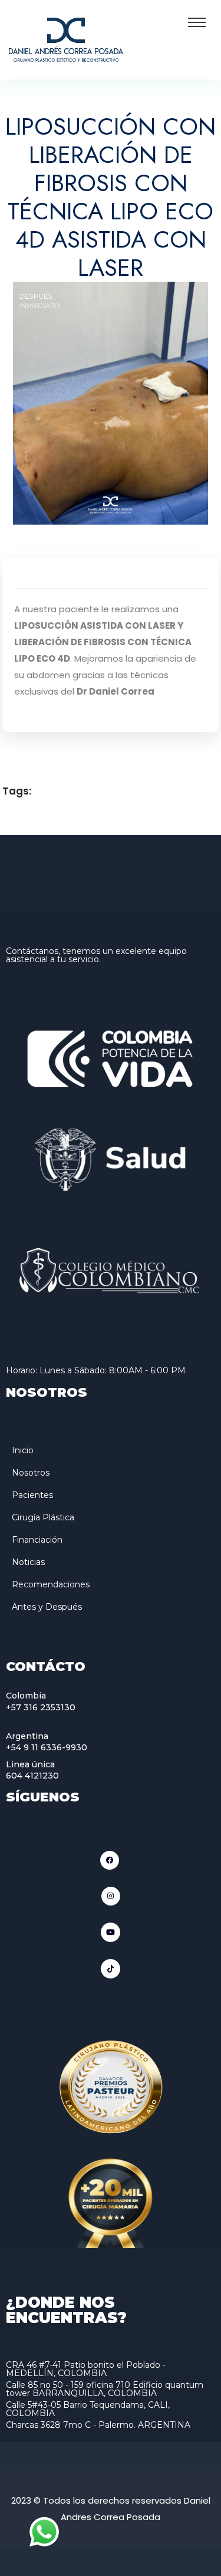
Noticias (28, 1562)
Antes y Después (47, 1607)
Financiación (37, 1540)
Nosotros (31, 1473)
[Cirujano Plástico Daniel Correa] (66, 39)
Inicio (23, 1450)
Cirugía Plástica (43, 1517)
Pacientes (32, 1495)
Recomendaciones (51, 1584)
